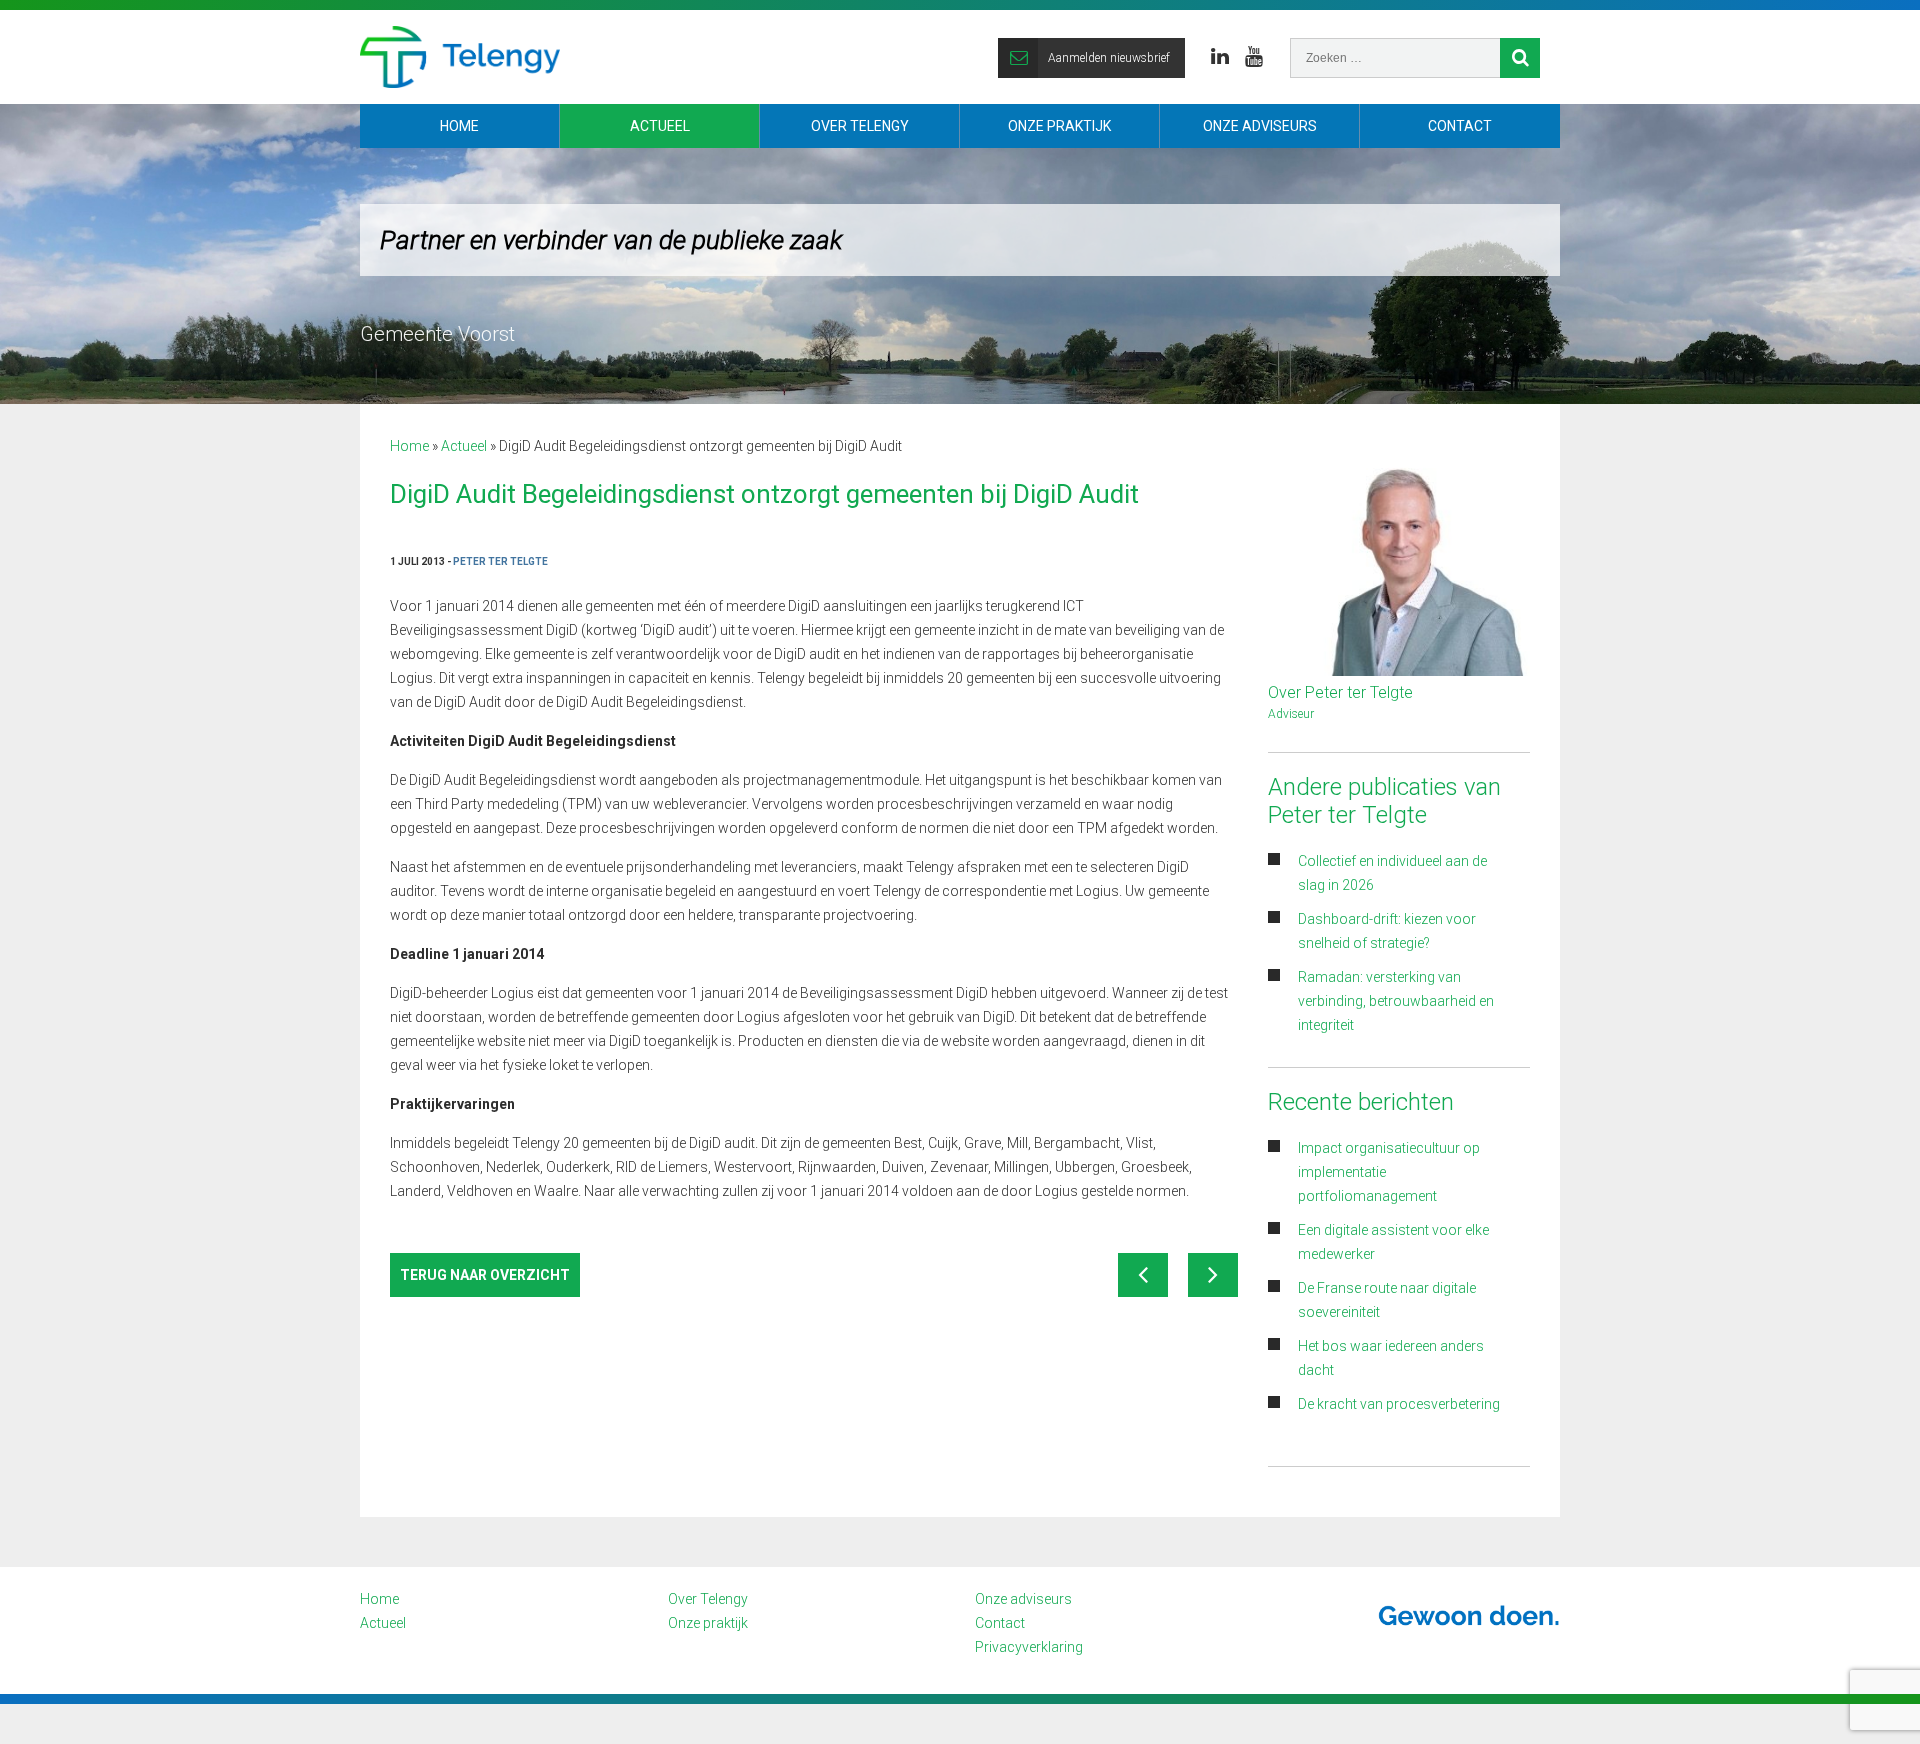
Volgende (1213, 1275)
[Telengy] (460, 57)
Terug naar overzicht (485, 1275)
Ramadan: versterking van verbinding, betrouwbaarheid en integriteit (1396, 1001)
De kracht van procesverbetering (1399, 1404)
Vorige (1143, 1275)
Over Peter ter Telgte (1340, 692)
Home (459, 126)
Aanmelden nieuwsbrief (1109, 58)
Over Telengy (860, 126)
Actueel (660, 126)
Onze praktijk (1059, 126)
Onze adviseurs (1260, 126)
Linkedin (1220, 57)
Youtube (1254, 57)
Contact (1460, 126)
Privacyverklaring (1029, 1647)
